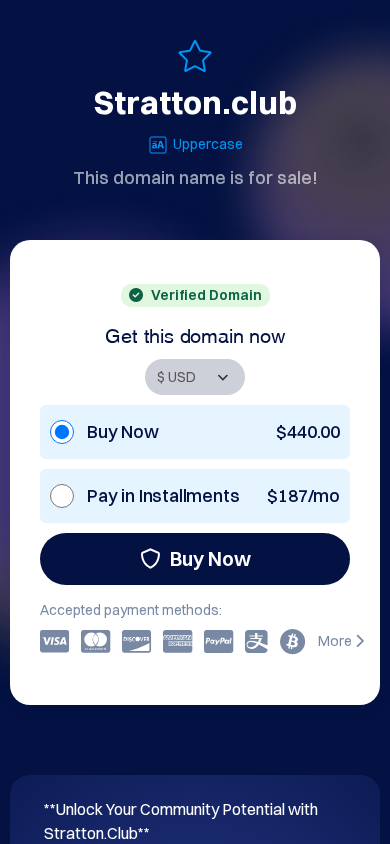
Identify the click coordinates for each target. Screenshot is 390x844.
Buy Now (210, 558)
